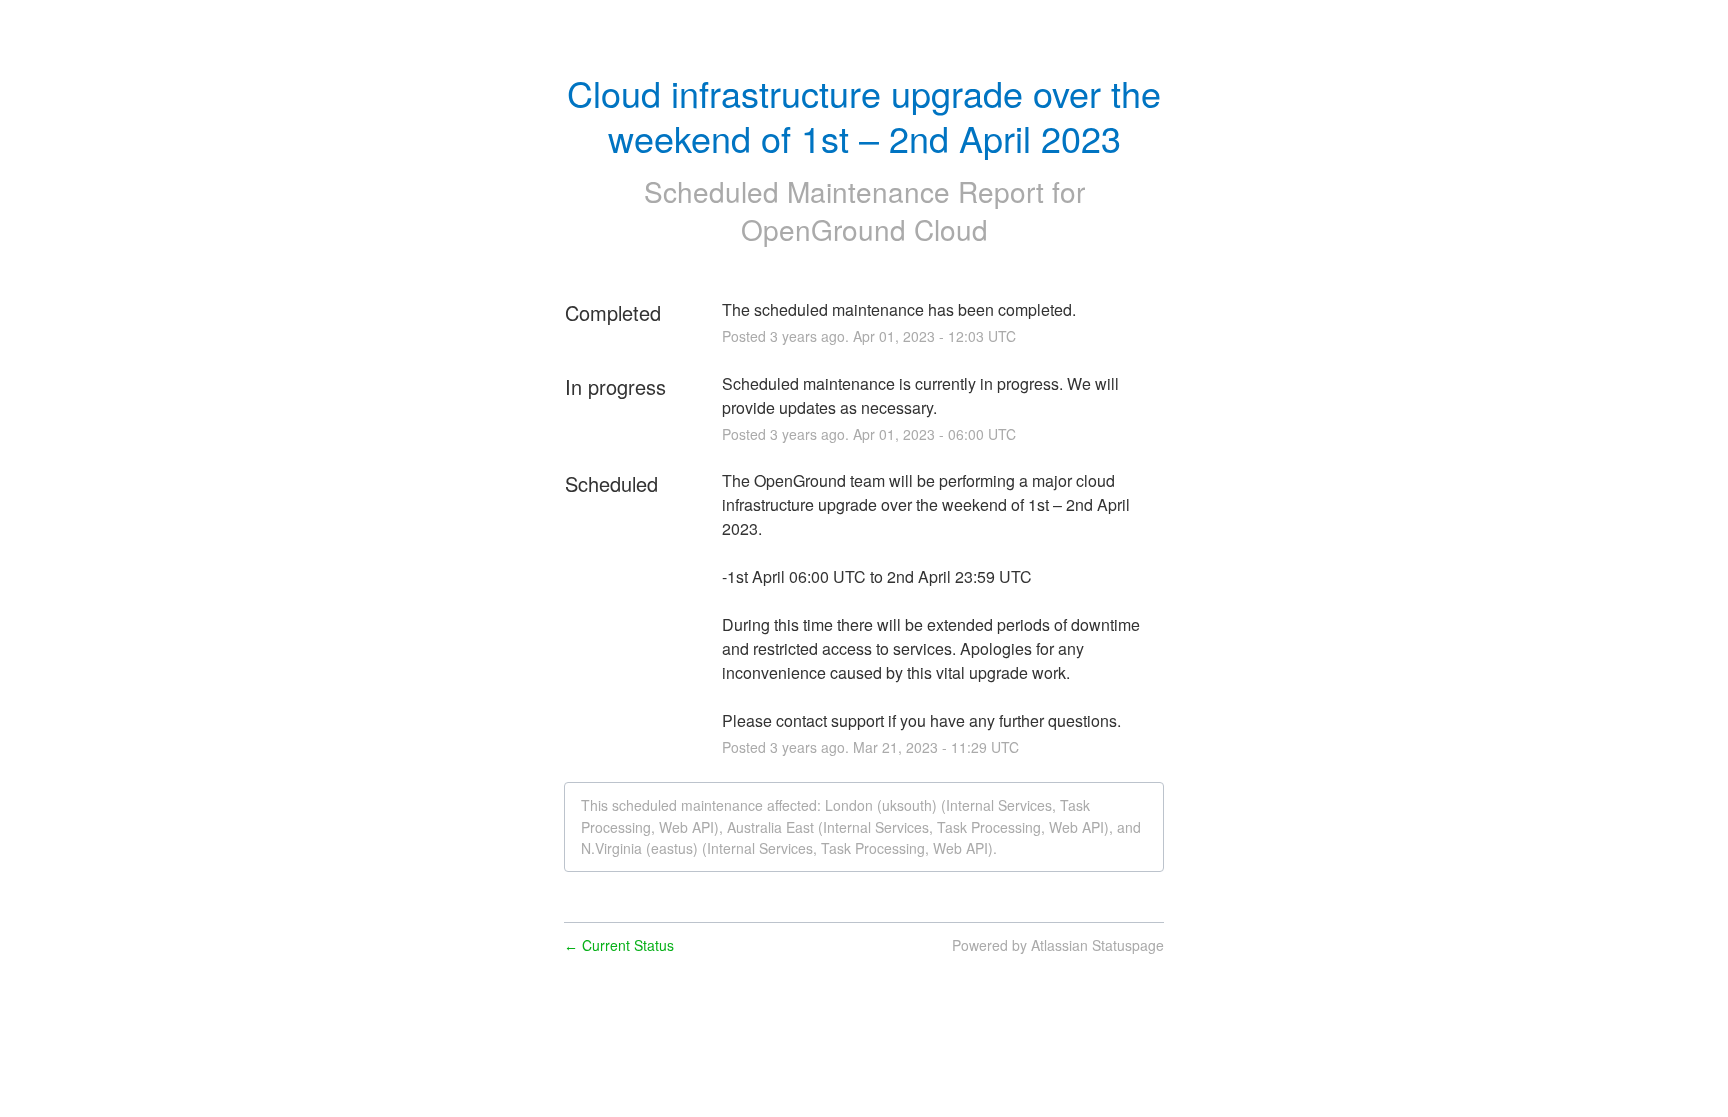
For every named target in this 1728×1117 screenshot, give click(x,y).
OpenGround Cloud (864, 229)
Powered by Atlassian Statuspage (1058, 945)
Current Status (619, 945)
